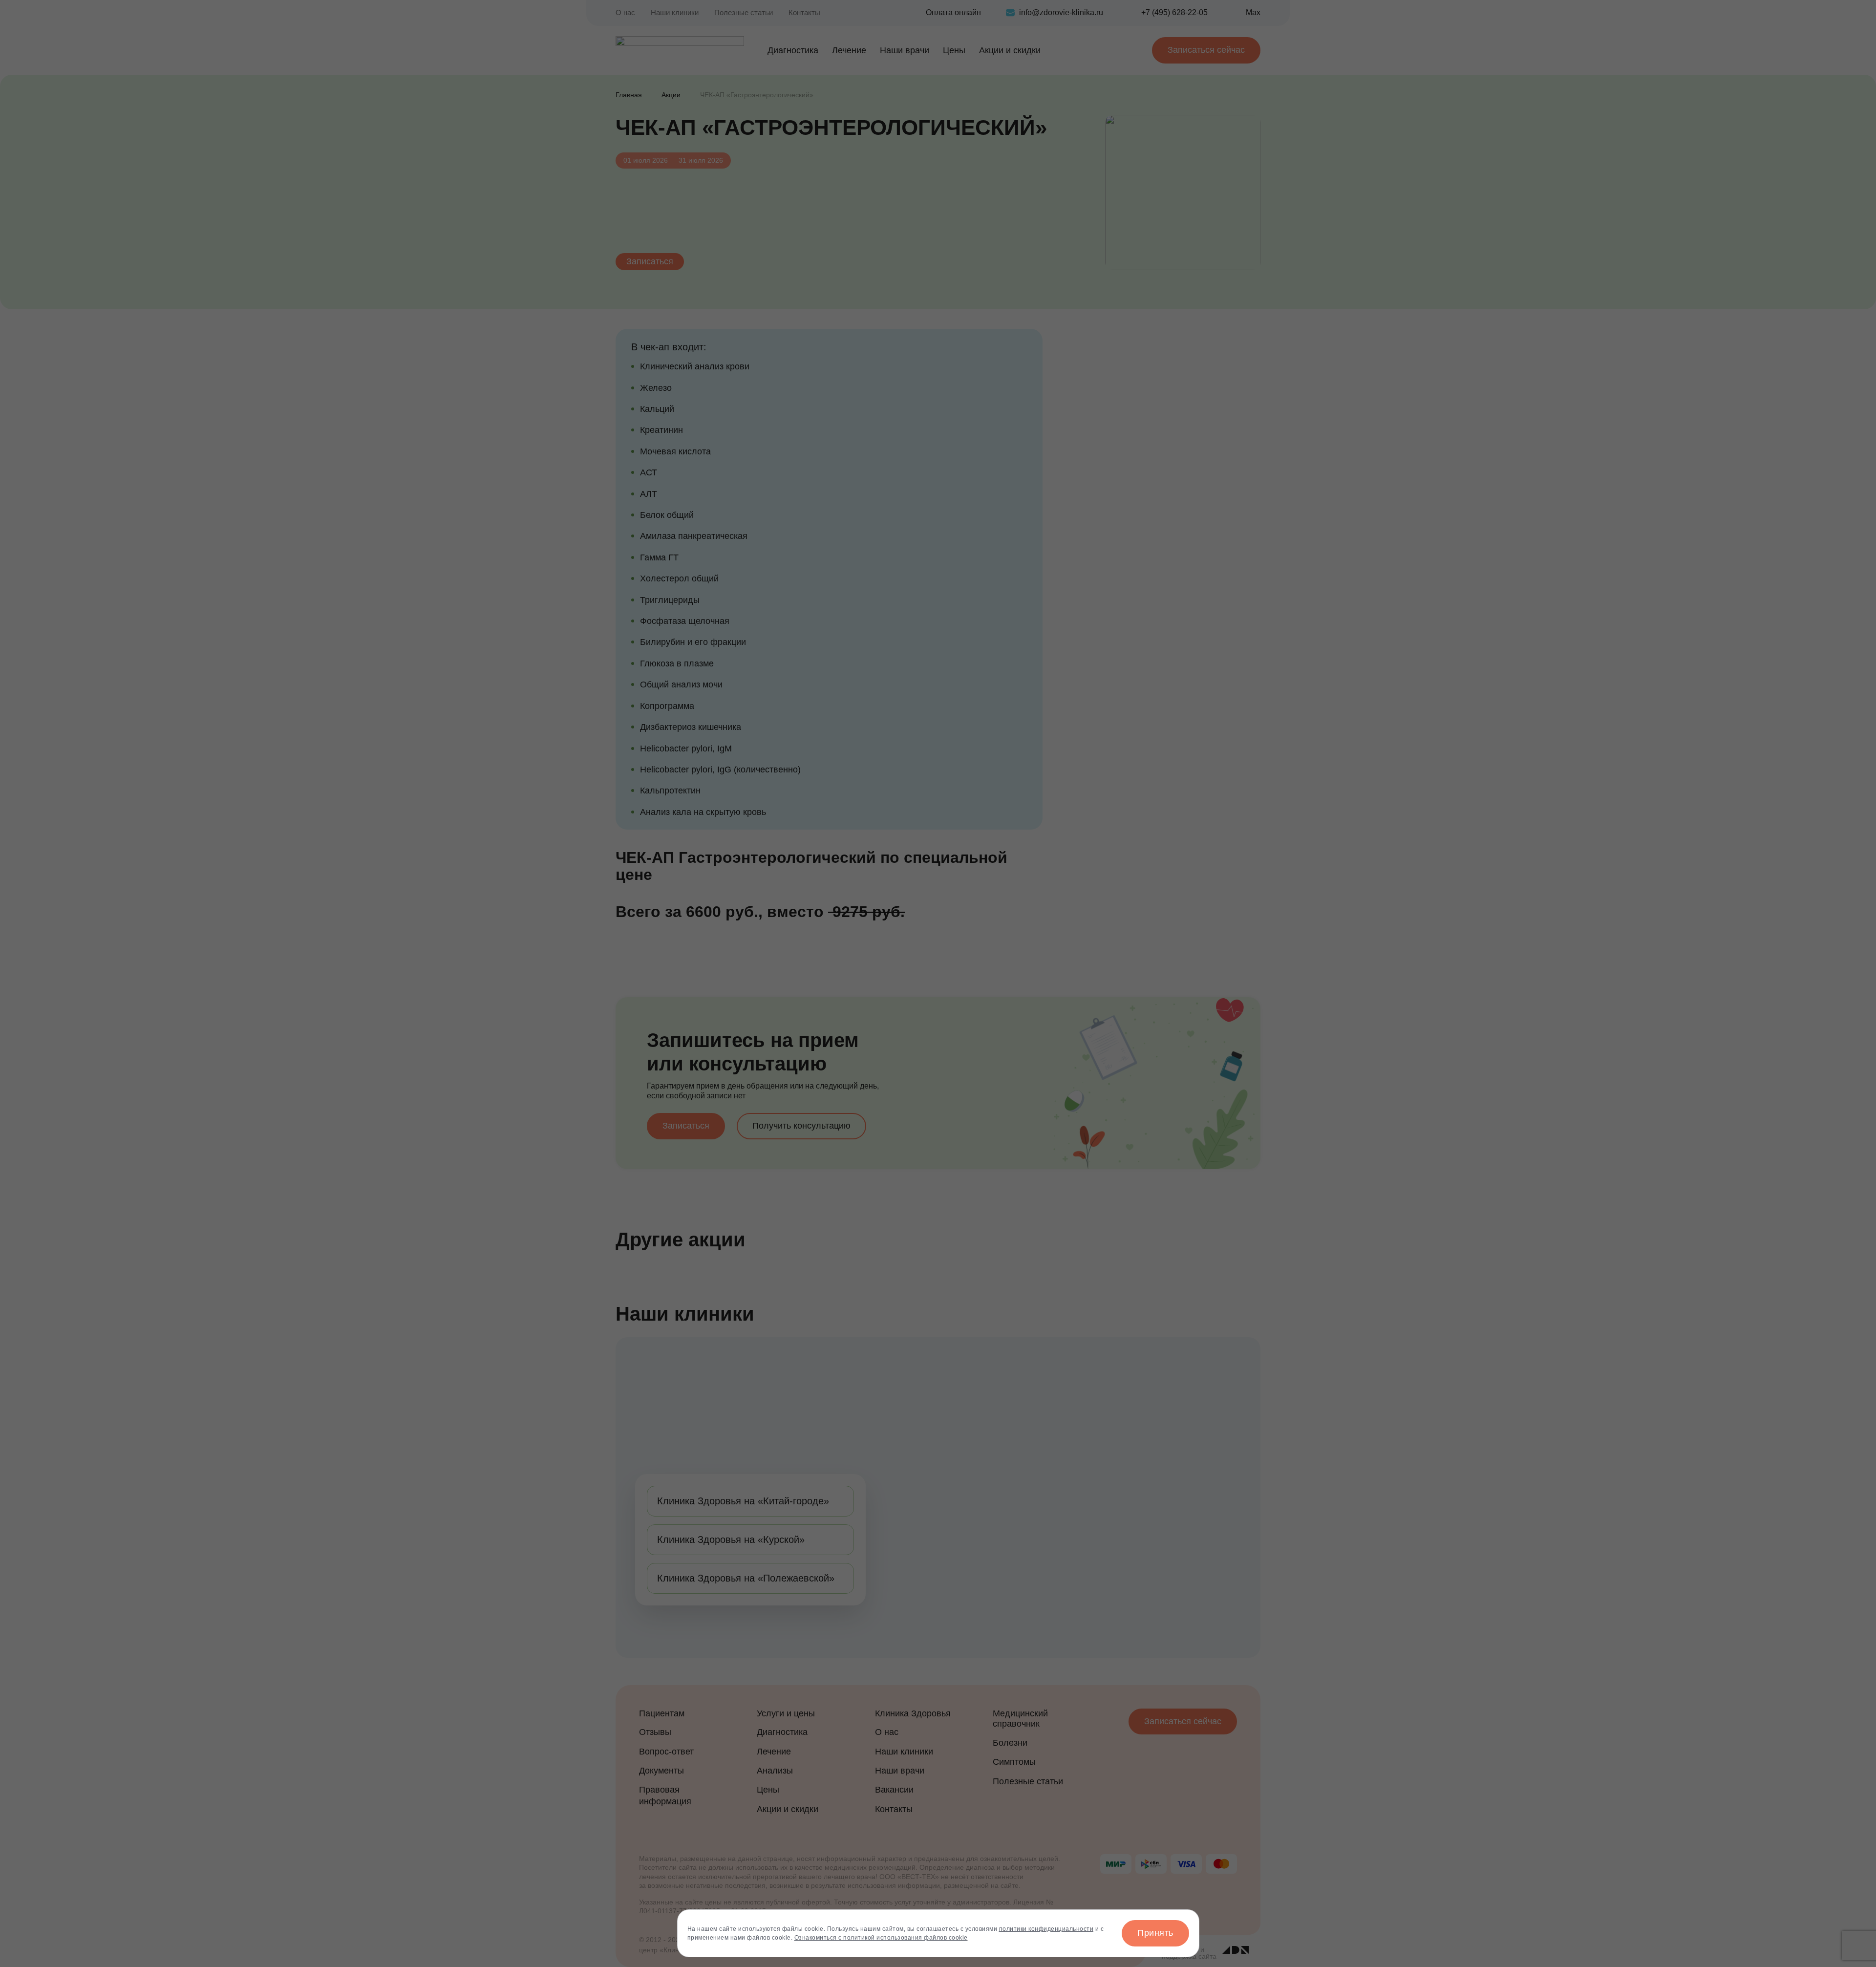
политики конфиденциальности (1046, 1929)
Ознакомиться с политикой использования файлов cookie (881, 1938)
